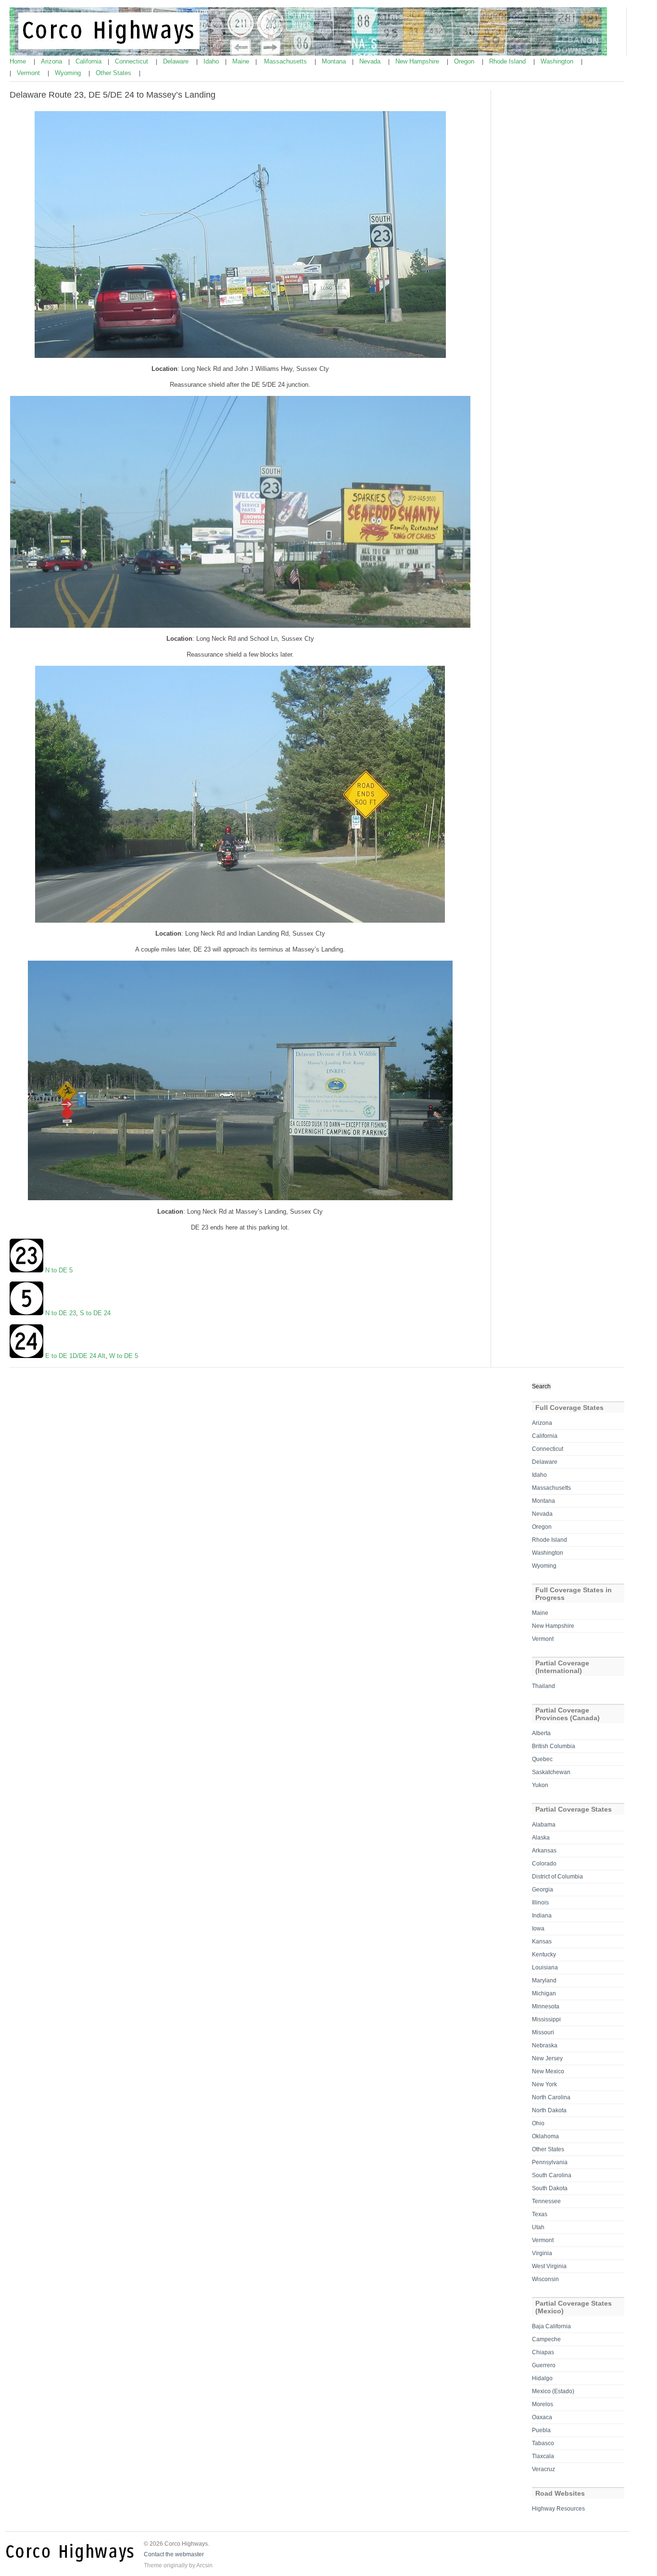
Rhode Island (508, 61)
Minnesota (546, 2006)
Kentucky (544, 1954)
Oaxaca (542, 2417)
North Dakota (549, 2110)
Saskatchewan (551, 1772)
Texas (540, 2214)
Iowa (538, 1929)
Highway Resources (558, 2509)
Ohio (538, 2123)
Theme (153, 2565)
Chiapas (543, 2352)
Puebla (541, 2430)
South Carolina (552, 2175)
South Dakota (550, 2188)
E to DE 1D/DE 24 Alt (74, 1356)
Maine (242, 61)
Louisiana (545, 1967)
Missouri (543, 2032)
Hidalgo (542, 2378)
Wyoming (69, 73)
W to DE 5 (124, 1356)
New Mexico (548, 2071)
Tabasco (543, 2443)
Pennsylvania (550, 2162)
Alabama (544, 1825)
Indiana (542, 1916)
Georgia (543, 1890)
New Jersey (547, 2058)
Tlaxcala (543, 2456)
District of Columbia (557, 1877)
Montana (335, 61)
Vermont (29, 73)
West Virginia (549, 2266)
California (89, 61)
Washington (558, 61)
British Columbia (554, 1746)
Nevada (371, 61)
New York (544, 2084)
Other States (114, 73)
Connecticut (133, 61)
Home (19, 61)
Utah (538, 2227)
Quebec (542, 1759)
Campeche (546, 2339)
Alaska (541, 1838)
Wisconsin (545, 2279)
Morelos (543, 2404)
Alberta (541, 1733)
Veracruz (543, 2469)
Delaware (177, 61)
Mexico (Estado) (553, 2391)
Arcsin (204, 2565)
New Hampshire (418, 61)
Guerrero (544, 2365)
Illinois (540, 1903)
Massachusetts (286, 61)
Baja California (551, 2326)
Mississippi (546, 2019)
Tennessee (546, 2201)
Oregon (465, 61)
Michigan (544, 1993)
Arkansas (544, 1851)
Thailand (543, 1686)
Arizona (52, 61)
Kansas (542, 1942)
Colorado (544, 1864)
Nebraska (545, 2045)
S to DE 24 (95, 1313)
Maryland (544, 1980)
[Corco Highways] (308, 54)
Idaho (212, 61)
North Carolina (551, 2097)
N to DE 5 (59, 1270)
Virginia (542, 2253)
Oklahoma (545, 2136)
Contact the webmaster (174, 2554)
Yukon (540, 1785)
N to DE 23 (61, 1313)
